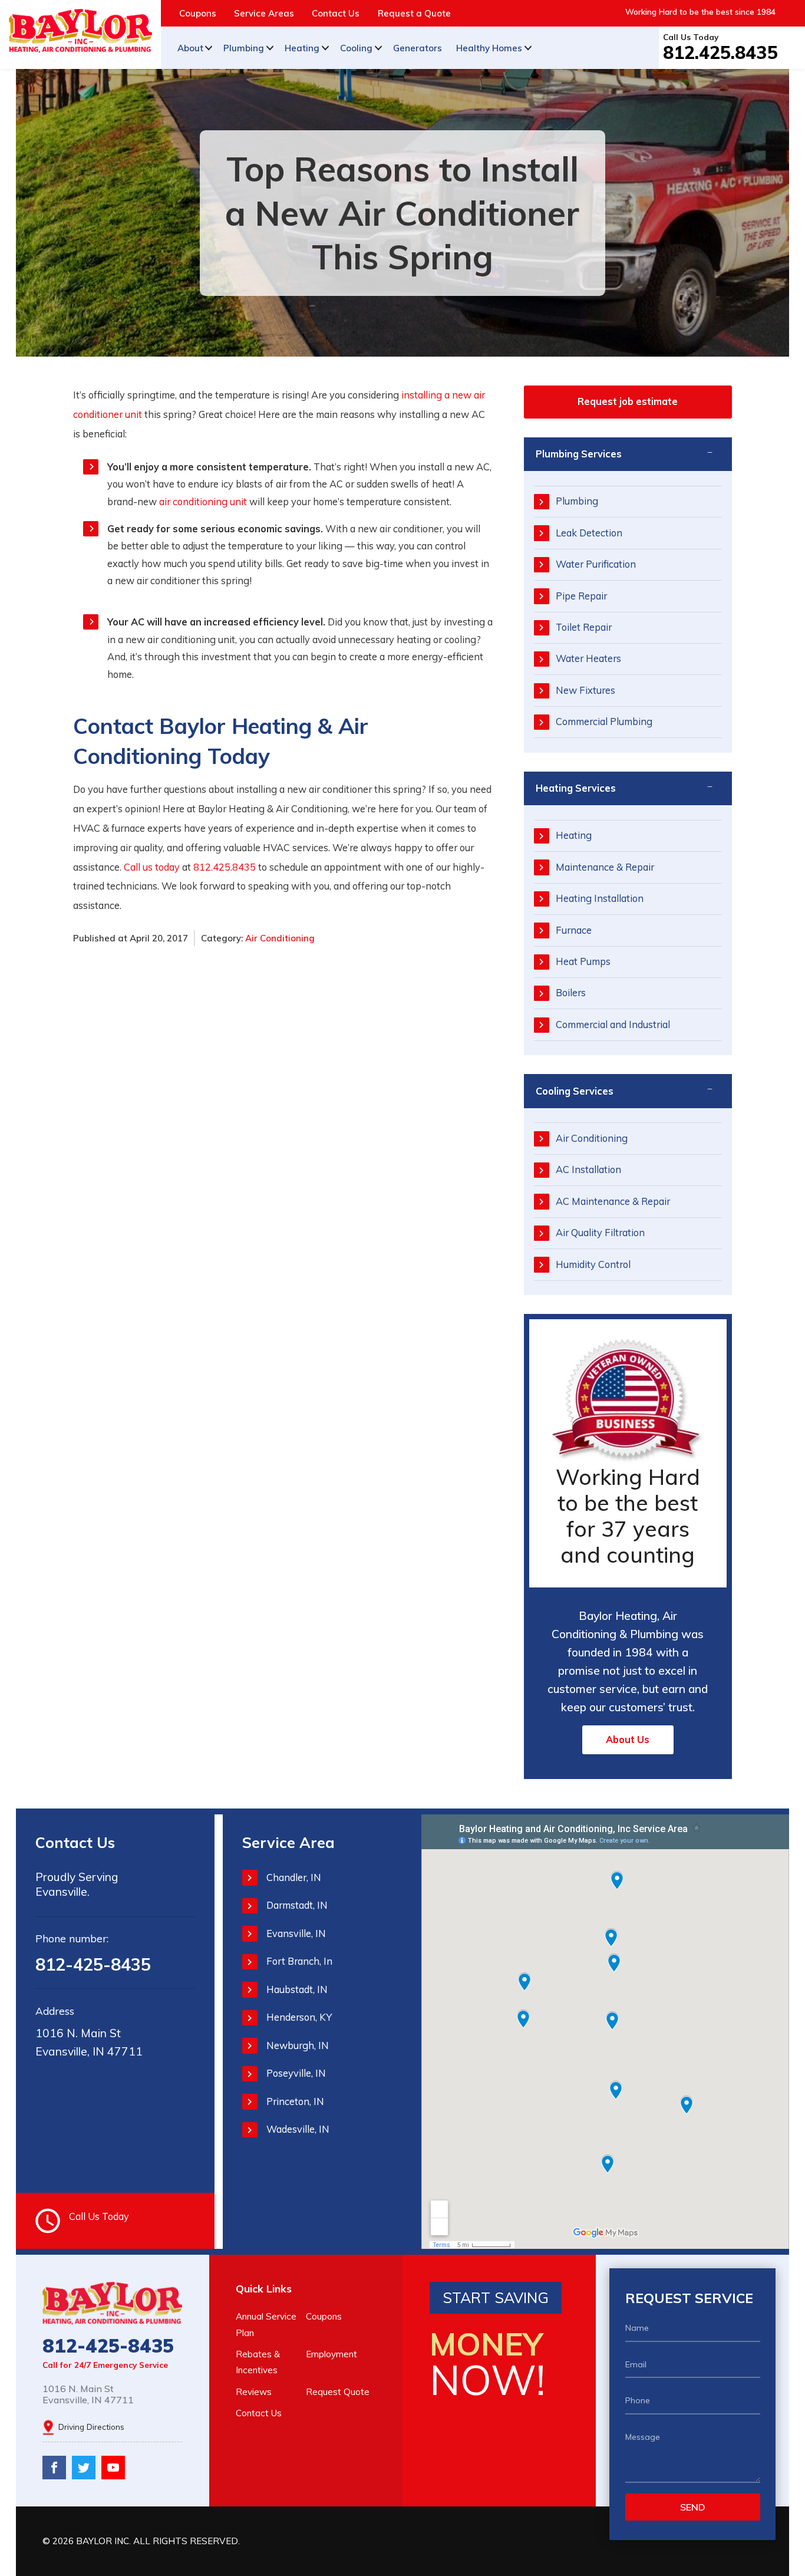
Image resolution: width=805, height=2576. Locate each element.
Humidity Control (593, 1264)
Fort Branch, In (299, 1961)
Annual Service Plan (266, 2324)
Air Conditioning (280, 938)
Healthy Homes (489, 48)
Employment (331, 2354)
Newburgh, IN (298, 2045)
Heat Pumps (583, 961)
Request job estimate (628, 401)
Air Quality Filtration (600, 1233)
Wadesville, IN (298, 2129)
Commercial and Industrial (613, 1025)
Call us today (152, 867)
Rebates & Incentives (258, 2362)
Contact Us (336, 13)
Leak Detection (589, 533)
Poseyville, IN (296, 2073)
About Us (628, 1740)
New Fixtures (585, 690)
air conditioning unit (203, 502)
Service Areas (264, 13)
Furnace (574, 930)
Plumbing (244, 48)
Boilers (571, 993)
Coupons (198, 13)
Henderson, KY (299, 2017)
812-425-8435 (93, 1964)
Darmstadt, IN (297, 1905)
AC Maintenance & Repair (613, 1201)
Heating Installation (600, 898)
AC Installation (588, 1170)
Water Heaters (588, 658)
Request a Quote (414, 13)
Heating (302, 48)
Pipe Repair (581, 596)
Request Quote (338, 2392)
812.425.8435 (720, 52)
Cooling (356, 48)
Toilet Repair (584, 627)
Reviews (254, 2392)
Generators (418, 48)
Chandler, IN (294, 1877)
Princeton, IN (295, 2101)
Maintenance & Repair (605, 867)
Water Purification (596, 564)
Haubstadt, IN (297, 1989)
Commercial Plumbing (604, 722)
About (190, 48)
